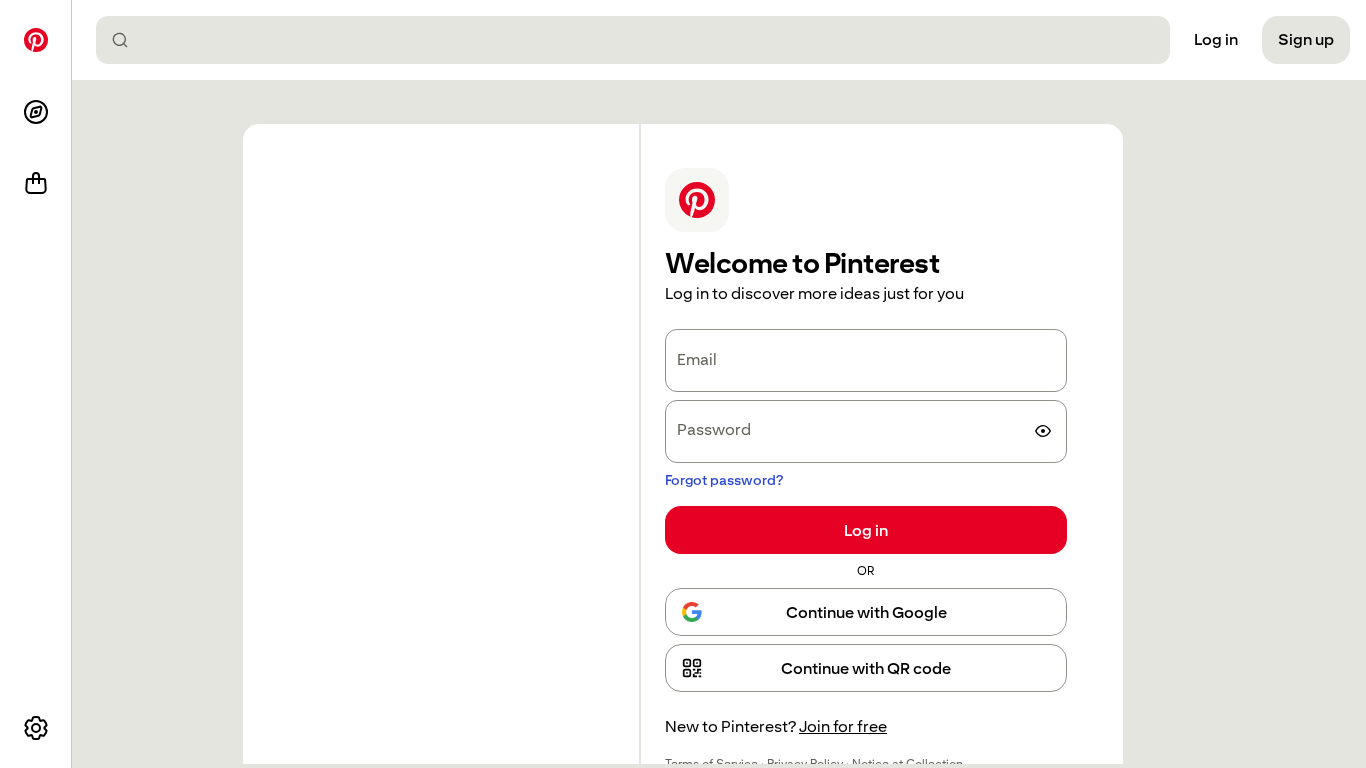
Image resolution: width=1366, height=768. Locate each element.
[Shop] (36, 184)
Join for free (843, 726)
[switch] (1043, 431)
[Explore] (36, 112)
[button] (866, 668)
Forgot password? (724, 480)
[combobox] (641, 40)
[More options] (36, 728)
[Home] (36, 40)
